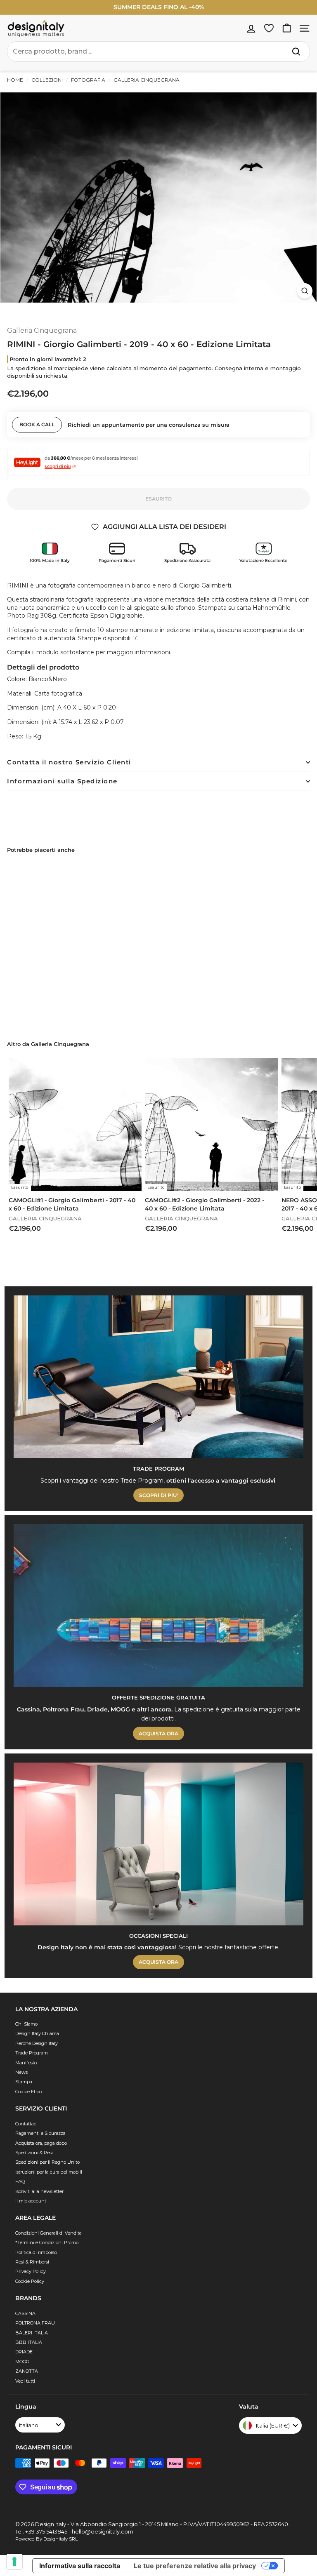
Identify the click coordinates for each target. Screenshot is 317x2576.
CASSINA (25, 2313)
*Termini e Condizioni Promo (47, 2242)
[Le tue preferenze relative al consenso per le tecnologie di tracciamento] (14, 2562)
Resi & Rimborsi (32, 2262)
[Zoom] (305, 291)
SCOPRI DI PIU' (158, 1495)
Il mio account (31, 2201)
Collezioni (47, 80)
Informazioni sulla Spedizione (62, 781)
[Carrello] (287, 28)
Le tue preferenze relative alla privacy (195, 2566)
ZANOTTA (27, 2371)
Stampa (24, 2082)
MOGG (22, 2362)
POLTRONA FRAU (35, 2323)
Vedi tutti (25, 2381)
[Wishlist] (269, 28)
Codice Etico (28, 2092)
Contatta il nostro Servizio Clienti (69, 762)
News (21, 2072)
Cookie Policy (30, 2281)
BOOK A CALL (37, 424)
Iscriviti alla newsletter (39, 2191)
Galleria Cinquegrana (146, 80)
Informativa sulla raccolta (80, 2566)
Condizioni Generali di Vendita (48, 2233)
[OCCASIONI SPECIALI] (158, 1844)
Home (15, 80)
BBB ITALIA (29, 2342)
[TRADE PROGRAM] (158, 1377)
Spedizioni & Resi (34, 2153)
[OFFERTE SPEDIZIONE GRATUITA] (158, 1606)
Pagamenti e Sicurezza (40, 2133)
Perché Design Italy (37, 2043)
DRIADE (24, 2352)
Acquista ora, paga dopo (41, 2143)
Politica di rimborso (36, 2252)
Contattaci (26, 2124)
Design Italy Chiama (37, 2033)
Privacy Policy (31, 2271)
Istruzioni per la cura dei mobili (49, 2172)
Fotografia (88, 80)
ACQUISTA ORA (158, 1733)
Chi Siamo (26, 2024)
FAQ (20, 2181)
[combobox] (158, 52)
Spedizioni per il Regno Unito (47, 2162)
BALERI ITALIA (32, 2333)
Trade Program (32, 2053)
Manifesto (26, 2063)
